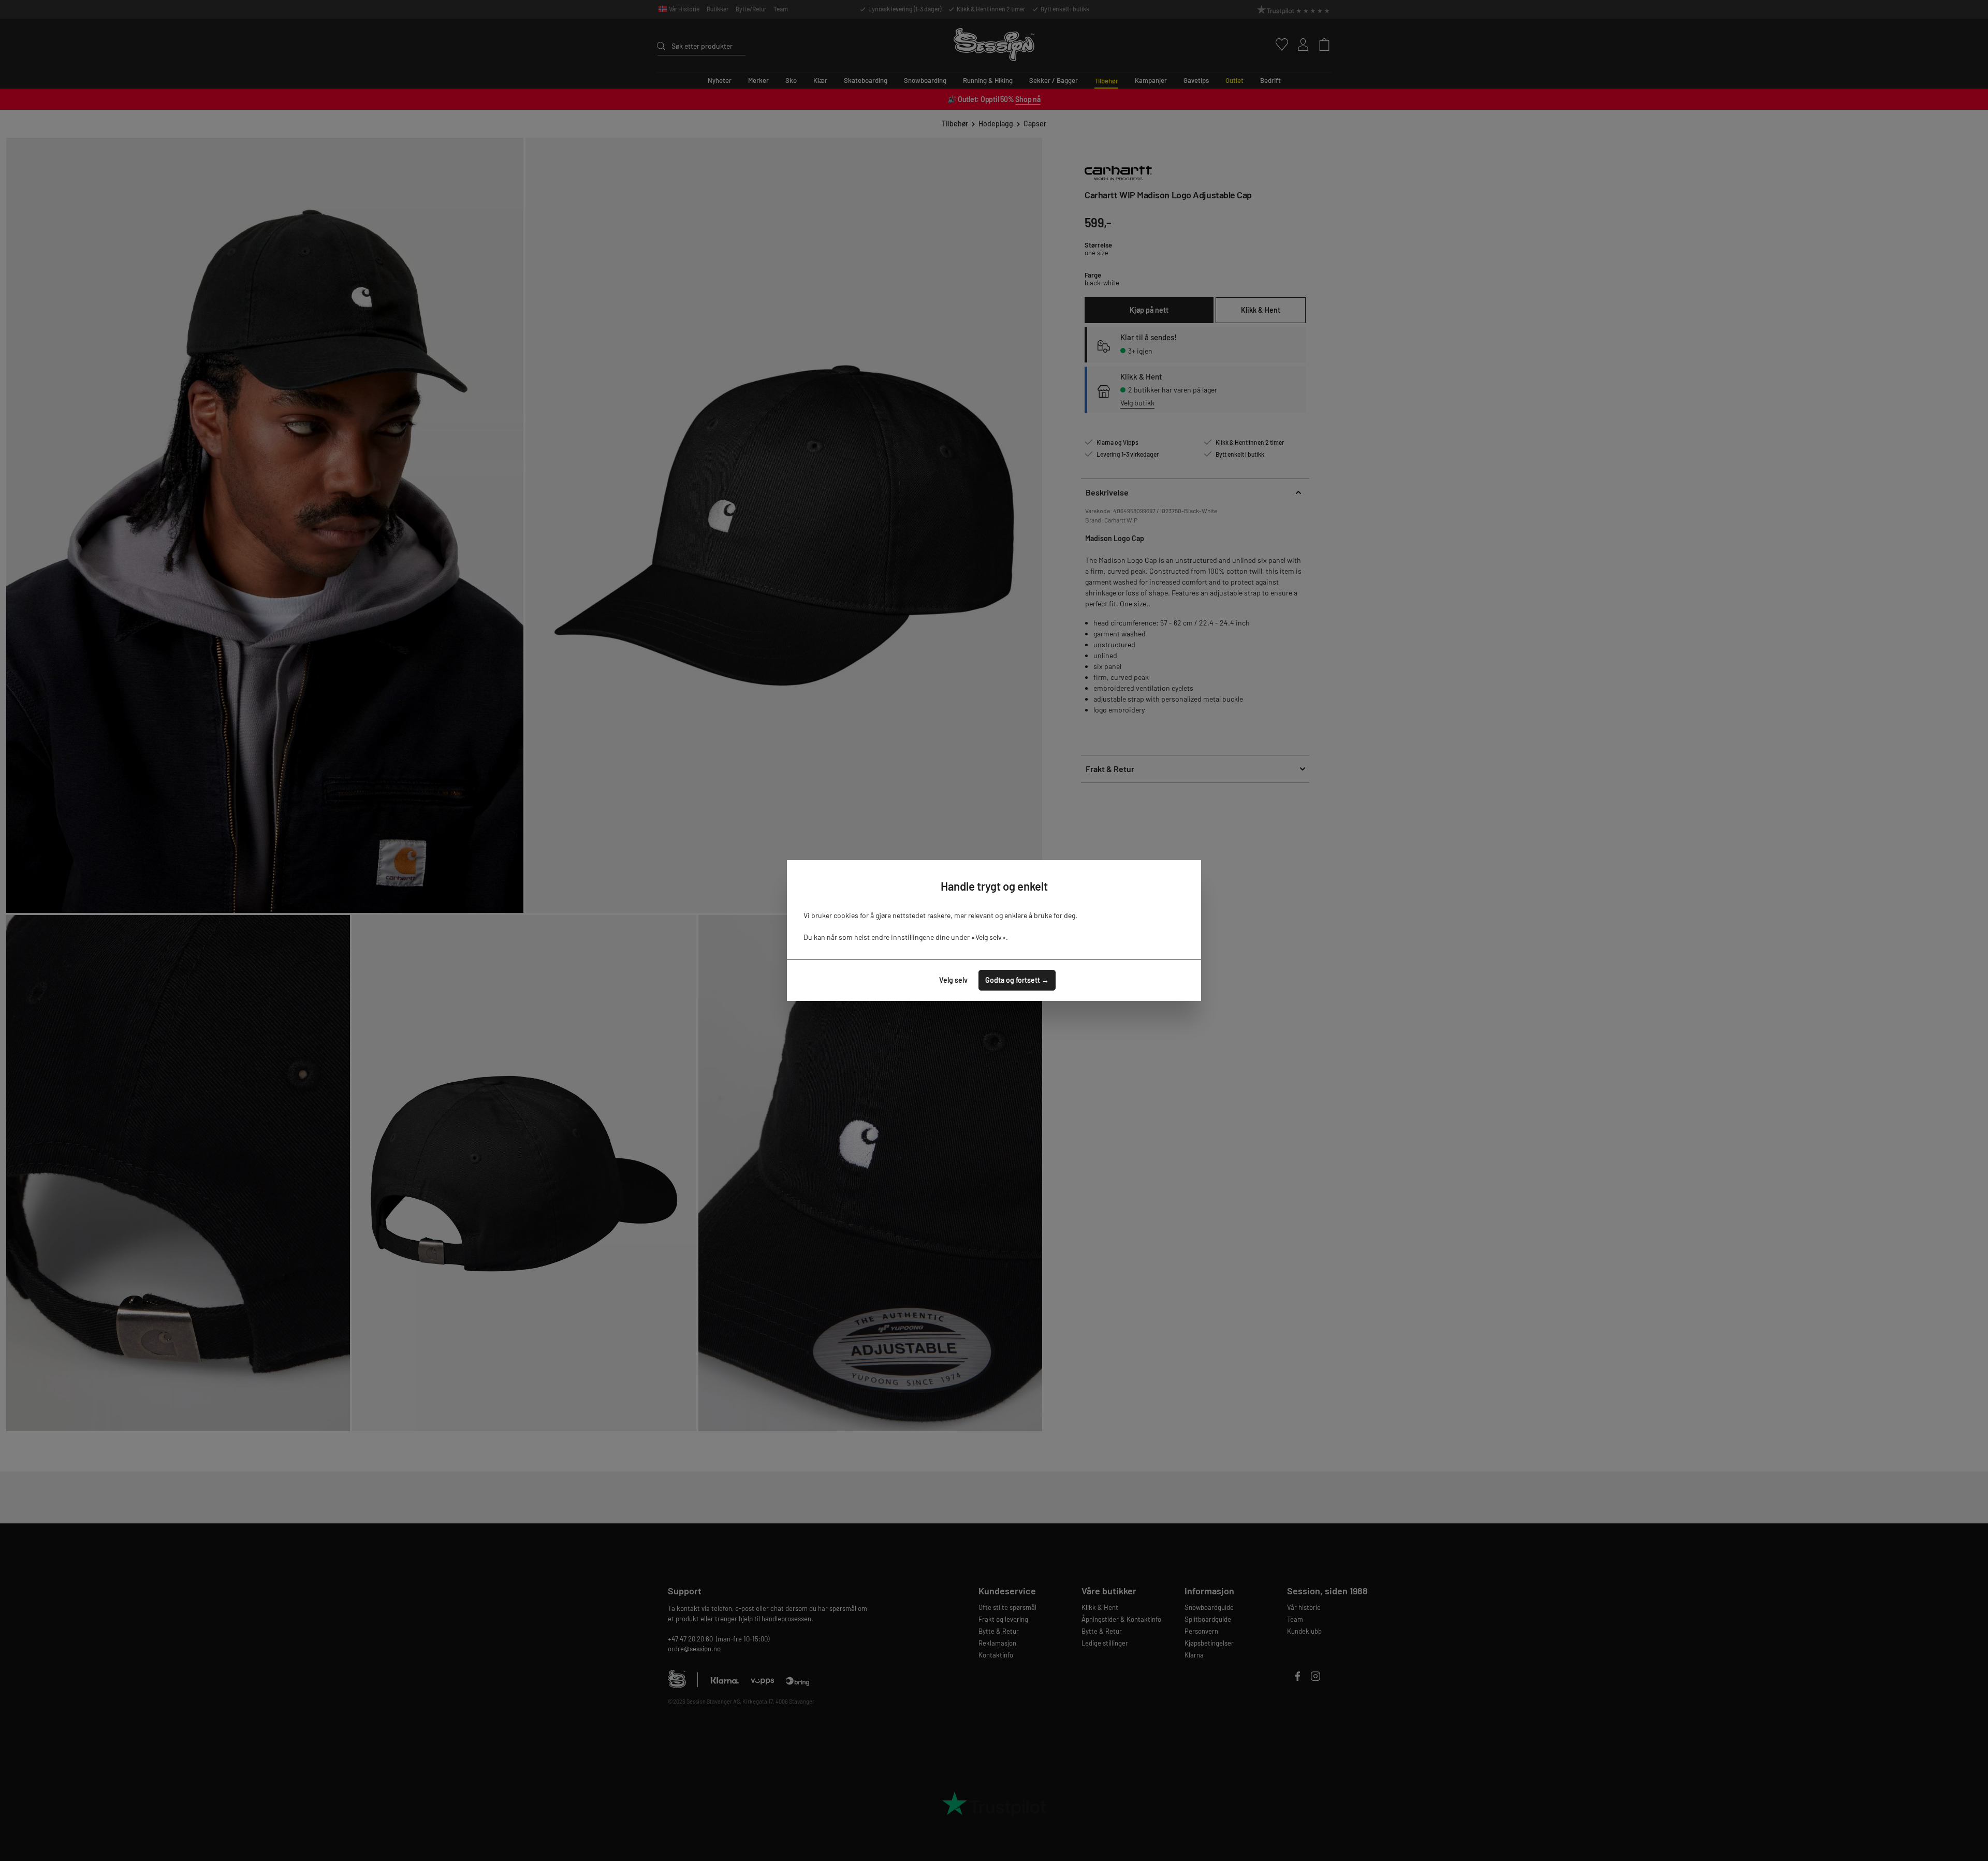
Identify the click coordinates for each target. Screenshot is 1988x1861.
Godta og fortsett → (1017, 980)
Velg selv (953, 980)
